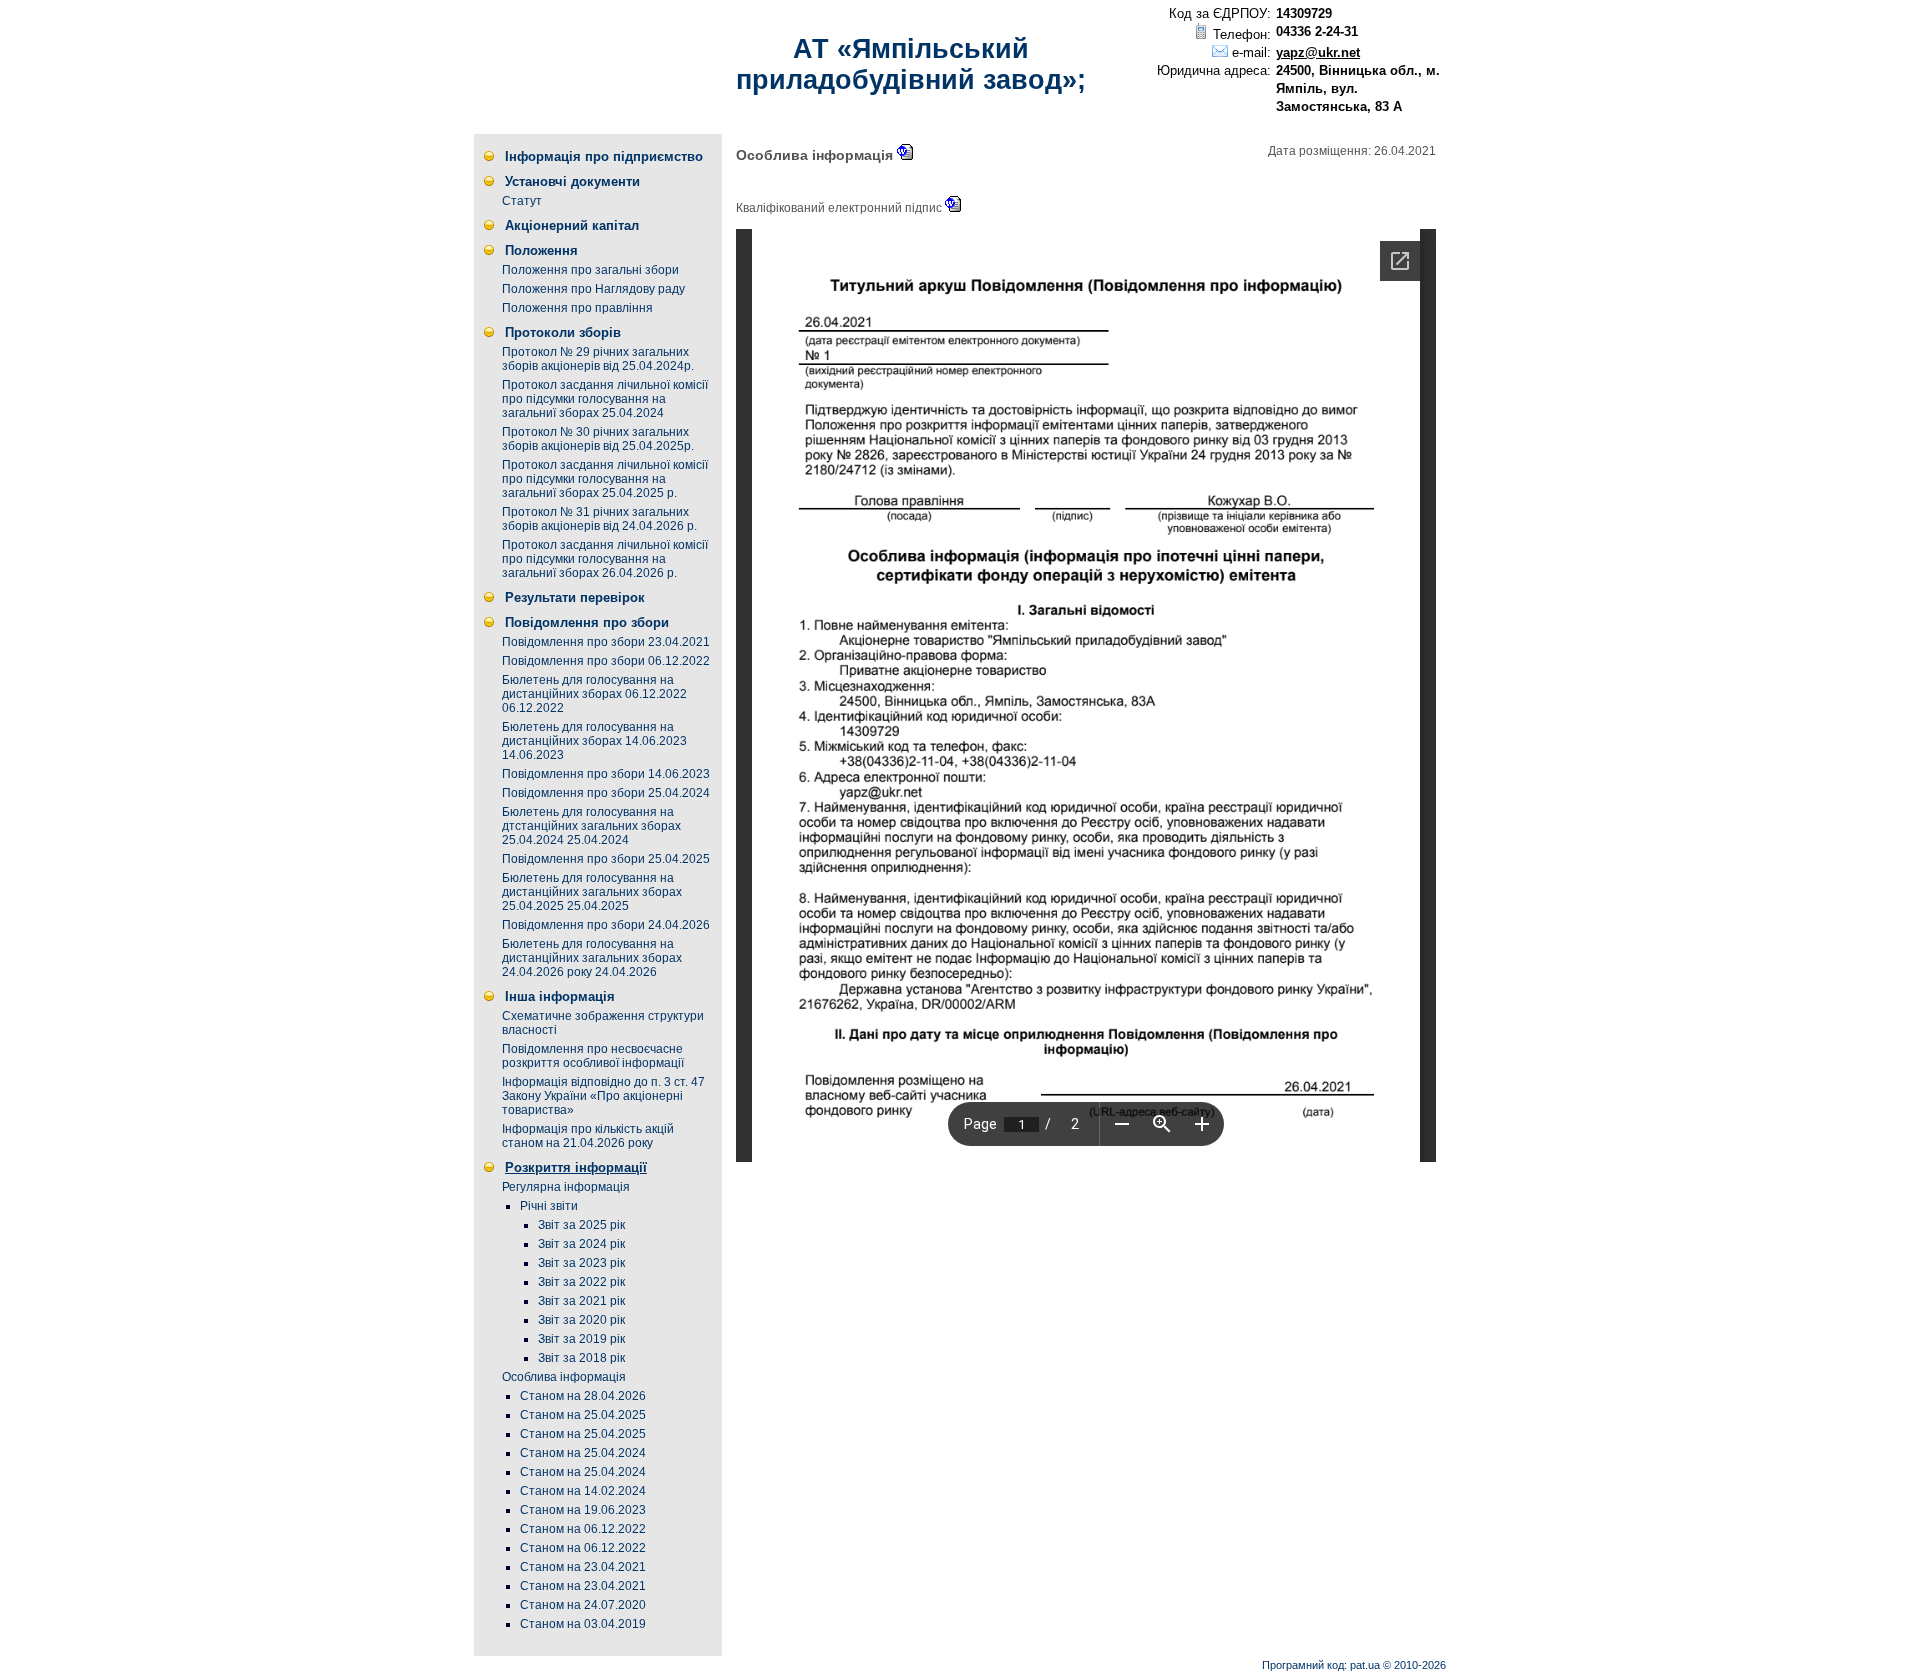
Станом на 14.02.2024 (583, 1491)
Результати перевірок (575, 597)
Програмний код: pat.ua (1322, 1665)
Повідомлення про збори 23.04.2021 (606, 642)
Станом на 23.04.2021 (583, 1567)
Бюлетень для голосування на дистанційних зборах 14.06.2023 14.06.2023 (594, 741)
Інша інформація (560, 996)
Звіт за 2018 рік (581, 1358)
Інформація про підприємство (604, 156)
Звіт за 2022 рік (581, 1282)
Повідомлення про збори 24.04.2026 (606, 925)
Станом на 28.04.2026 (583, 1396)
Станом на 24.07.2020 (583, 1605)
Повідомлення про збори (587, 622)
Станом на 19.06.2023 (583, 1510)
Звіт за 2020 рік (581, 1320)
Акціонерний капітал (572, 225)
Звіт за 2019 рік (581, 1339)
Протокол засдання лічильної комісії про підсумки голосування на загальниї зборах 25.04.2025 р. (605, 479)
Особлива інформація (564, 1377)
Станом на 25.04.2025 (583, 1415)
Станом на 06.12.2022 (583, 1529)
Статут (522, 201)
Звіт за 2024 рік (581, 1244)
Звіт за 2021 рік (581, 1301)
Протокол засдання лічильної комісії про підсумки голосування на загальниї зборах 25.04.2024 (605, 399)
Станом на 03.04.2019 (583, 1624)
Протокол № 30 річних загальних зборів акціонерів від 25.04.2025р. (598, 439)
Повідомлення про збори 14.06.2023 (606, 774)
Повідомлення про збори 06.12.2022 (606, 661)
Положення (541, 250)
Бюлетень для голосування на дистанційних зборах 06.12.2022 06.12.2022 (594, 694)
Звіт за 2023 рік (581, 1263)
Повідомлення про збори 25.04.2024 (606, 793)
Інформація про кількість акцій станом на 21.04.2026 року (588, 1136)
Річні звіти (549, 1206)
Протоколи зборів (563, 332)
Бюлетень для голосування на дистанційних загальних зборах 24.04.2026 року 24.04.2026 (592, 958)
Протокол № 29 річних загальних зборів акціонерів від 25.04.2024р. (598, 359)
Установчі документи (572, 181)
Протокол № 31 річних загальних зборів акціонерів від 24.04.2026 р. (599, 519)
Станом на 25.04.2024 (583, 1453)
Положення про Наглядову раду (593, 289)
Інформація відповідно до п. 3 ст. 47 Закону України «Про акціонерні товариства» (603, 1096)
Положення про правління (577, 308)
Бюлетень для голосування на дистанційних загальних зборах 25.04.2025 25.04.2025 (592, 892)
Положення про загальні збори (590, 270)
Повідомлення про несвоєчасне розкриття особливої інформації (593, 1056)
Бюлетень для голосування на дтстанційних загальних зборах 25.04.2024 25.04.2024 (591, 826)
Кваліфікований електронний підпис (840, 208)
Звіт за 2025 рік (581, 1225)
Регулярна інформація (566, 1187)
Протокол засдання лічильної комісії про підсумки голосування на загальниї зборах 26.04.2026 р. (605, 559)
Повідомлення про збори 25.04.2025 (606, 859)
